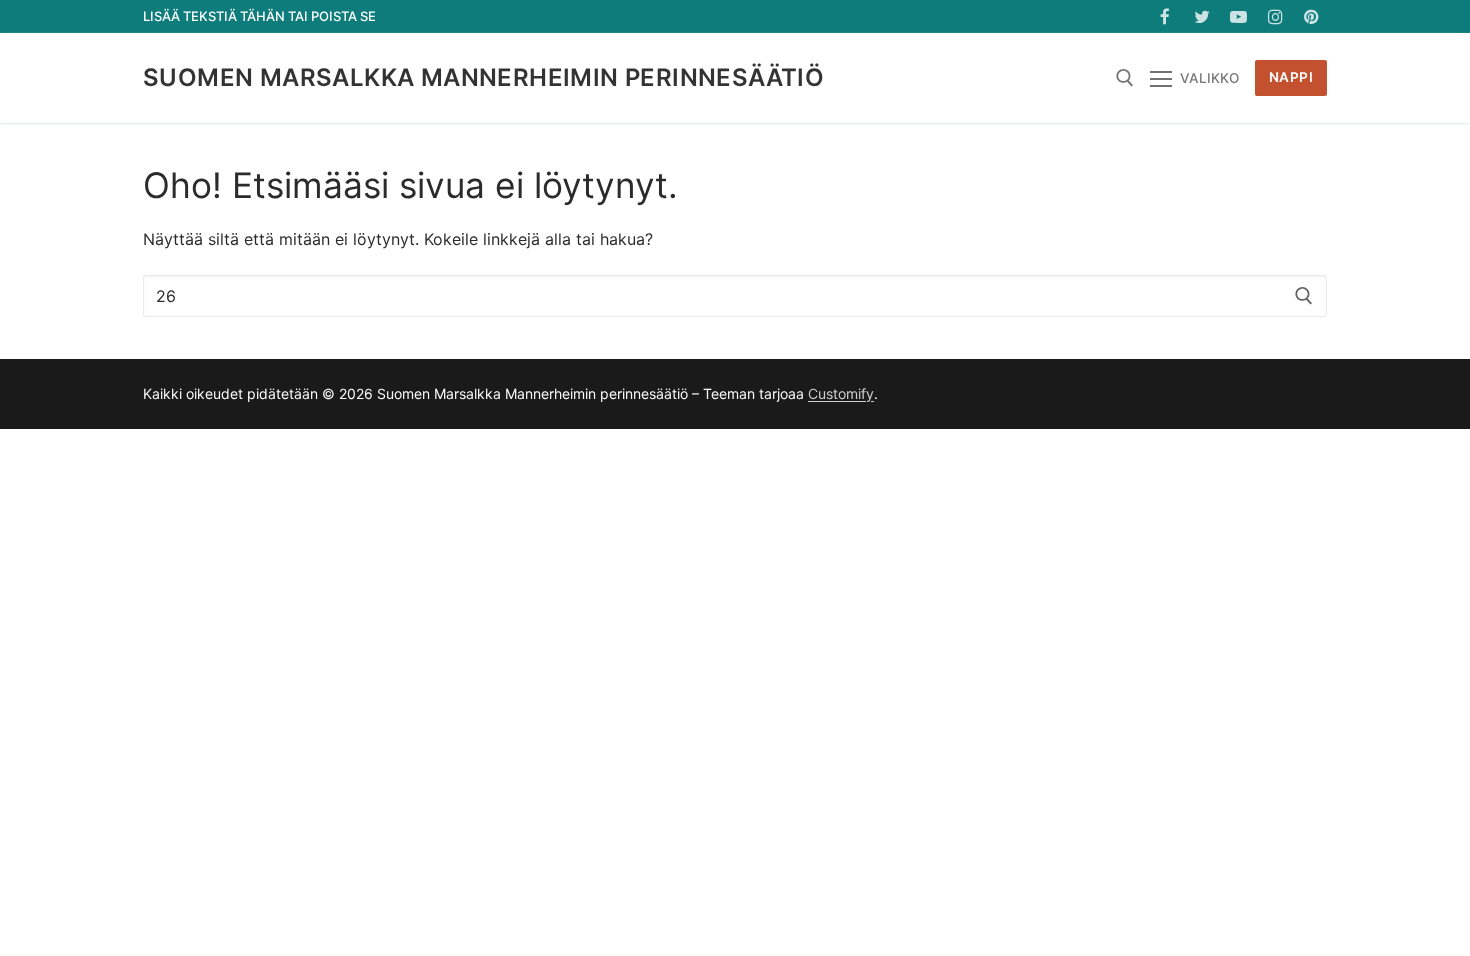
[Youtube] (1238, 16)
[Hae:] (735, 296)
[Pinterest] (1311, 16)
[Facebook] (1165, 16)
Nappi (1291, 77)
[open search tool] (1125, 78)
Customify (841, 393)
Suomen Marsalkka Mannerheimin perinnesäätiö (483, 77)
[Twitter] (1202, 16)
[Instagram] (1275, 16)
